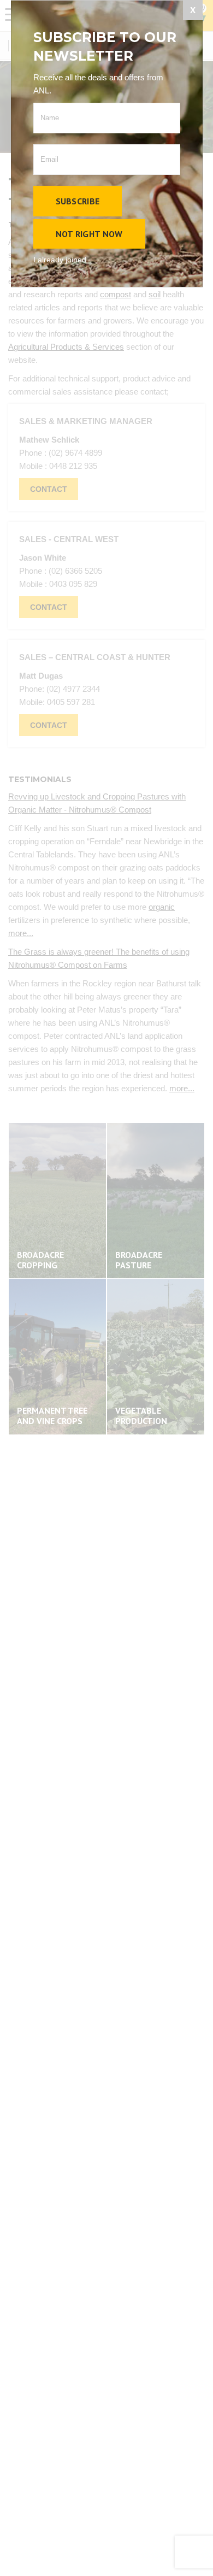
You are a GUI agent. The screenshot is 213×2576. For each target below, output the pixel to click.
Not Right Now (89, 234)
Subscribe (78, 201)
